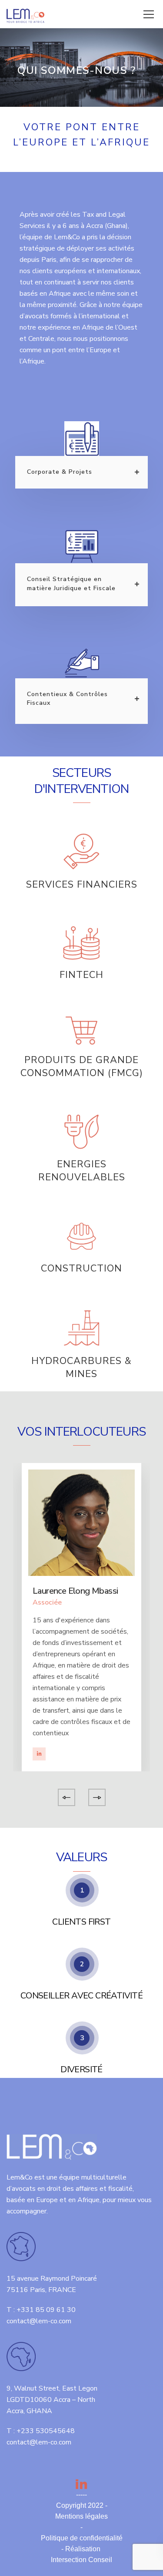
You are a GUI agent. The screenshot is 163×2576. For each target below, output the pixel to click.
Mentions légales (81, 2516)
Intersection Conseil (81, 2560)
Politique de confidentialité (82, 2538)
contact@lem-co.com (39, 2321)
